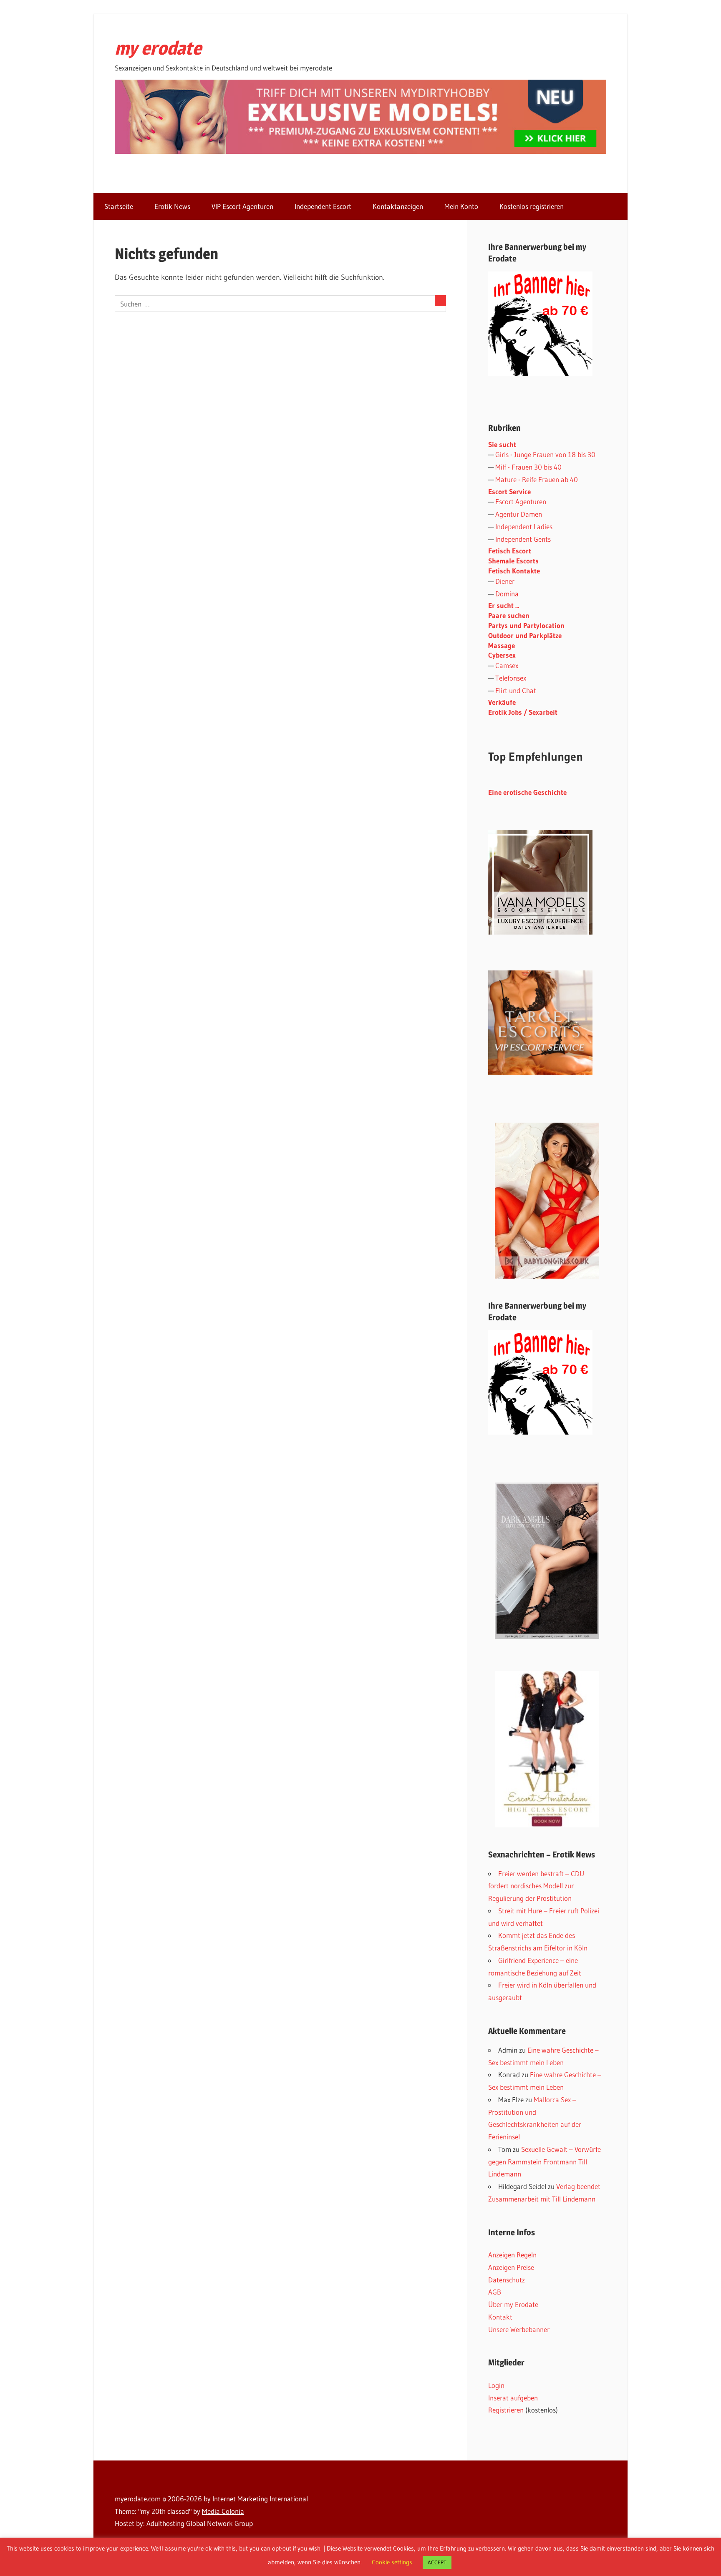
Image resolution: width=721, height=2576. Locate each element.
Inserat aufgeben (513, 2398)
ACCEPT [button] (437, 2562)
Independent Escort (323, 206)
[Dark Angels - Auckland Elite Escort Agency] (547, 1561)
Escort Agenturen (521, 501)
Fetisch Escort (510, 551)
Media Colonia (223, 2511)
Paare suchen (509, 615)
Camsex (507, 665)
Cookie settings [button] (392, 2562)
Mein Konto (461, 206)
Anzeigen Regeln (512, 2255)
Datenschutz (507, 2280)
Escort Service (509, 491)
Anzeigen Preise (511, 2267)
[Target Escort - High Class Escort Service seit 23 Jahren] (540, 1072)
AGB (495, 2292)
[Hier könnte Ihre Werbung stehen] (540, 1432)
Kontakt (500, 2317)
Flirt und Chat (516, 690)
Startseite (119, 206)
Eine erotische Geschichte (527, 792)
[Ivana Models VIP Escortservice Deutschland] (540, 932)
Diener (505, 581)
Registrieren (506, 2410)
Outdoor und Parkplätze (525, 635)
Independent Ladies (524, 527)
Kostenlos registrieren (532, 206)
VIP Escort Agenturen (242, 206)
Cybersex (502, 655)
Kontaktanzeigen (398, 206)
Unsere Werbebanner (519, 2329)
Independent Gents (523, 539)
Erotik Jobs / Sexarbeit (523, 712)
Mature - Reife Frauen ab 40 (537, 479)
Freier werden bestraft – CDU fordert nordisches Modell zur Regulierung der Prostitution (536, 1886)
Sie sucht (502, 444)
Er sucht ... (504, 605)
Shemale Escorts (513, 561)
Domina (507, 594)
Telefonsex (511, 678)
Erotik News (172, 206)
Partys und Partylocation (526, 625)
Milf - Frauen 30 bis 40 (528, 467)
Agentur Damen (519, 514)
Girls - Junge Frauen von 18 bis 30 (545, 454)
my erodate (158, 48)
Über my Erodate (513, 2304)
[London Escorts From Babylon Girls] (547, 1201)
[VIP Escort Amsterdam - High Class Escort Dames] (547, 1749)
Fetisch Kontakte (514, 571)
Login (496, 2385)
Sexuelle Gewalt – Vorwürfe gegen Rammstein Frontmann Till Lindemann (545, 2162)
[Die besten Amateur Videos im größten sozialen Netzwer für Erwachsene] (360, 151)
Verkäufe (502, 702)
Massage (502, 645)
